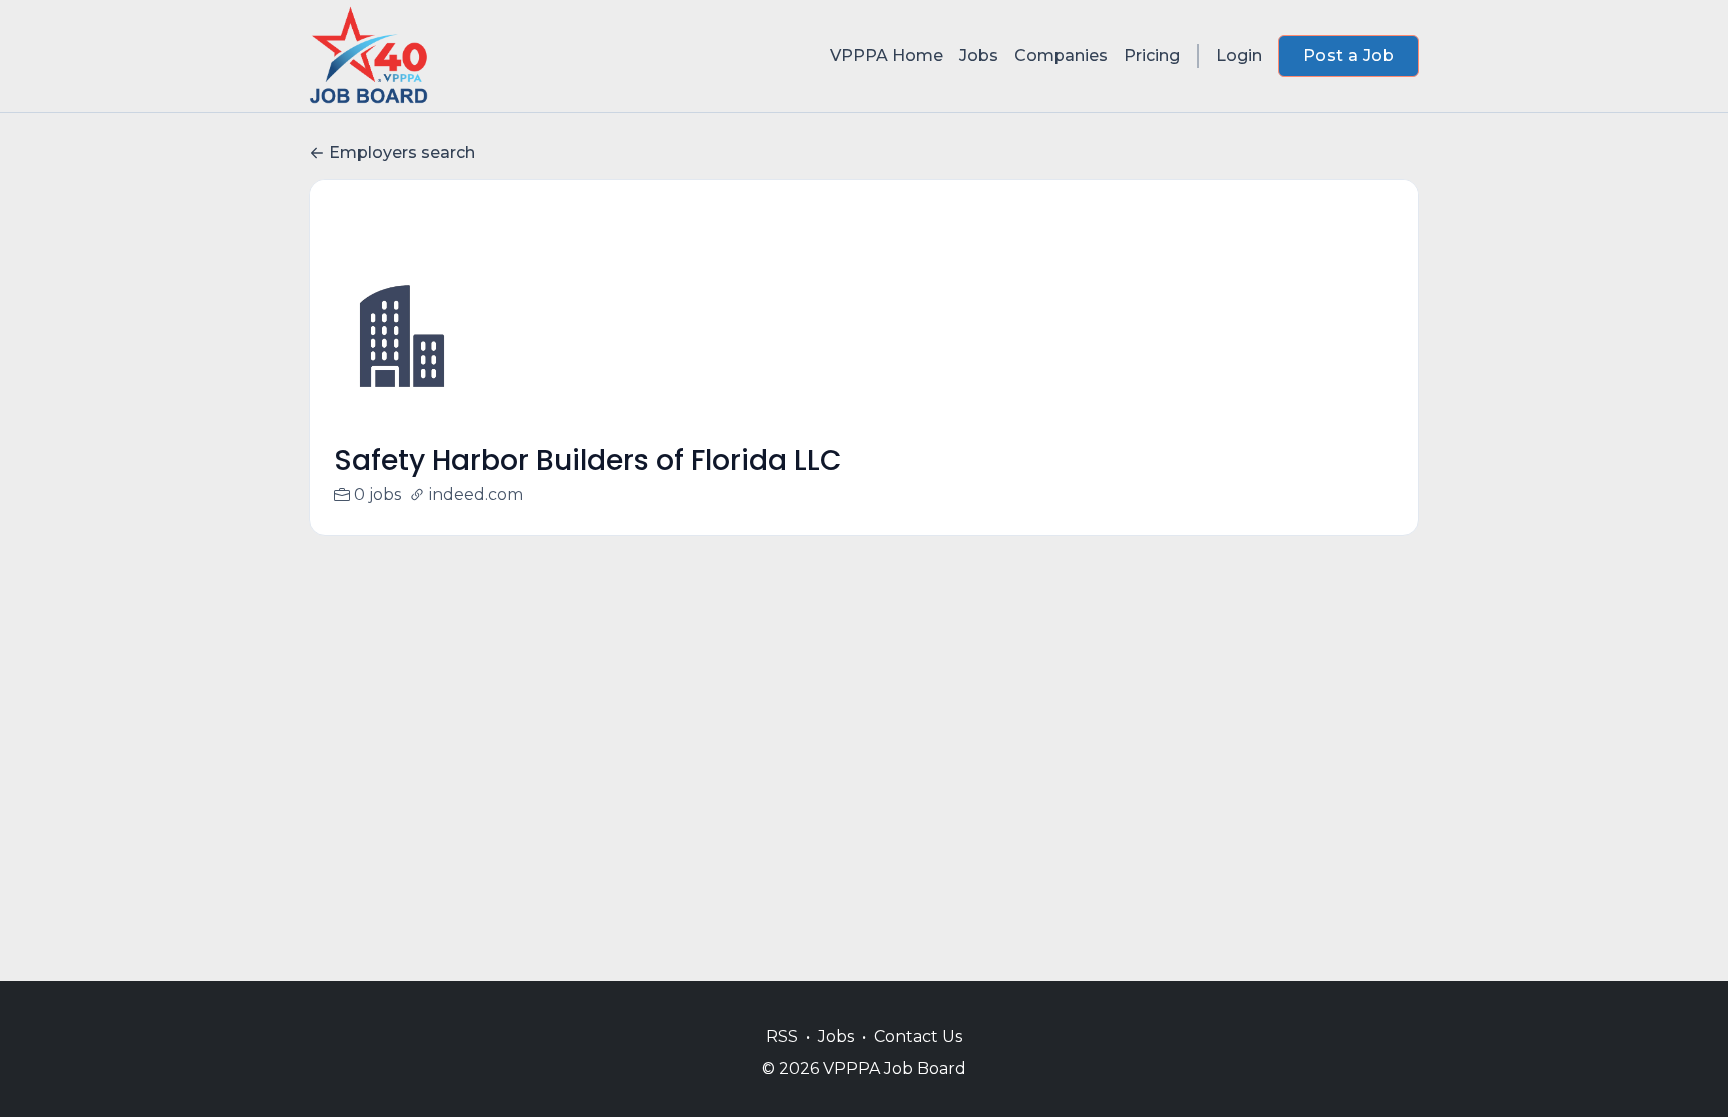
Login (1239, 55)
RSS (782, 1036)
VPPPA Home (886, 55)
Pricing (1152, 55)
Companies (1061, 55)
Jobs (978, 55)
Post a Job (1348, 55)
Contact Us (918, 1036)
